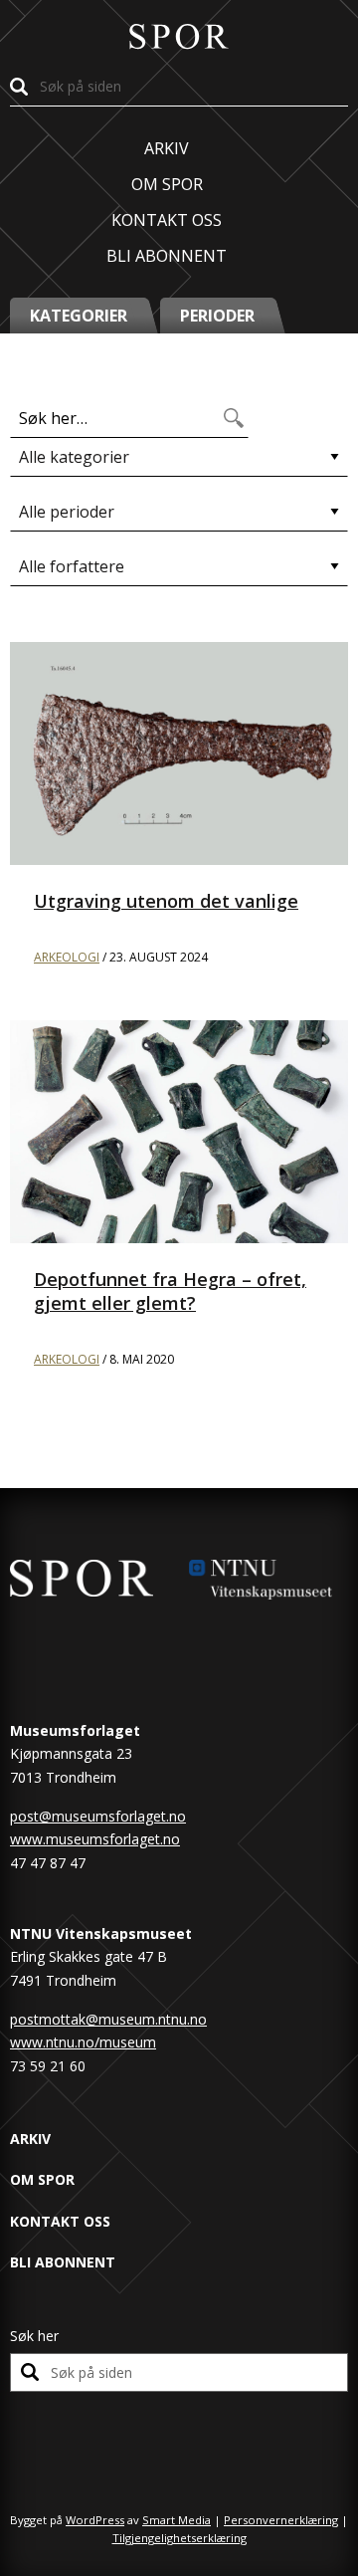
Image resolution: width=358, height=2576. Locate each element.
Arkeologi (67, 957)
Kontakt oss (167, 220)
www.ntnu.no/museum (83, 2042)
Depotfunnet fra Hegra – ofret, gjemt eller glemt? (170, 1291)
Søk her (34, 2336)
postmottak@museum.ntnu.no (108, 2019)
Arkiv (167, 148)
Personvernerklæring (281, 2520)
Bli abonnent (167, 256)
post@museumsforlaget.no (98, 1816)
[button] (85, 316)
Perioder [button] (217, 316)
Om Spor (167, 184)
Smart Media (177, 2520)
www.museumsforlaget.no (95, 1839)
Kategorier (79, 316)
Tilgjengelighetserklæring (179, 2538)
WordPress (95, 2520)
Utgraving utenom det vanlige (166, 901)
